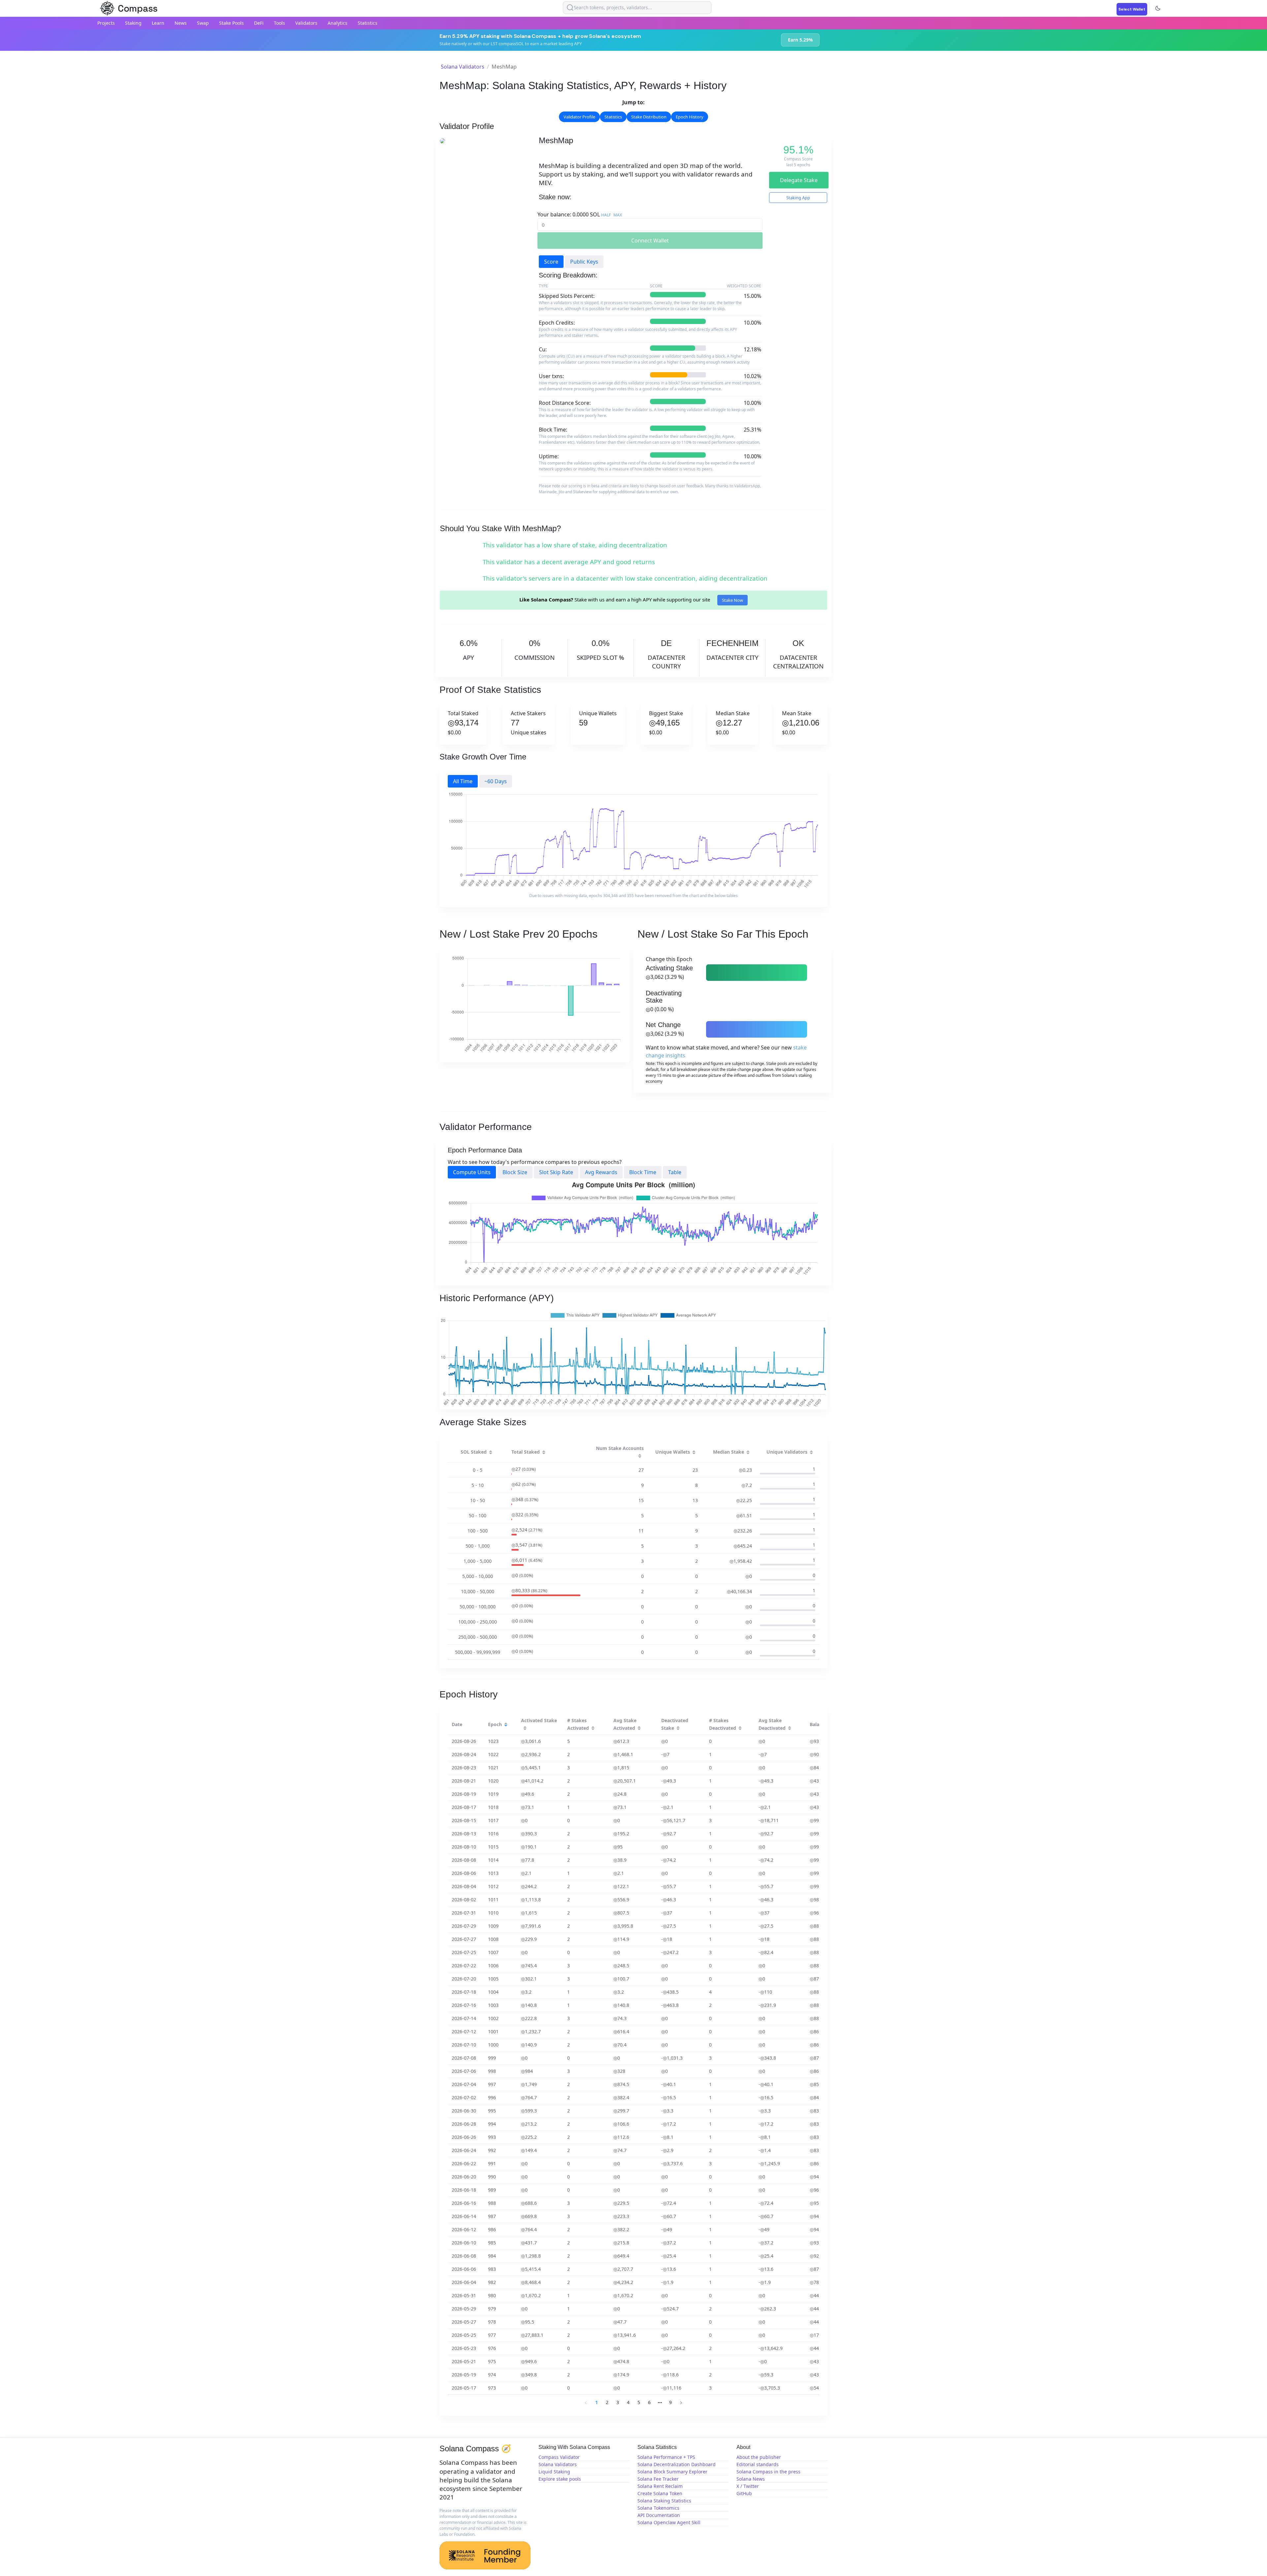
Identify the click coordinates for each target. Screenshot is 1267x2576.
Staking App (798, 198)
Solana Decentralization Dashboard (677, 2464)
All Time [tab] (463, 781)
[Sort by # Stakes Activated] (593, 1728)
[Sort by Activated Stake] (525, 1728)
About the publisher (759, 2457)
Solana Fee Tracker (658, 2479)
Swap (203, 23)
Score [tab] (551, 262)
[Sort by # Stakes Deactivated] (740, 1728)
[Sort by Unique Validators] (811, 1453)
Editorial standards (758, 2464)
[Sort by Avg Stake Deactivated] (790, 1728)
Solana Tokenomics (658, 2508)
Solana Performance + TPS (666, 2457)
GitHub (744, 2493)
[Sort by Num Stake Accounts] (640, 1456)
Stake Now (732, 600)
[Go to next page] (681, 2402)
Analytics (338, 23)
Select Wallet (1132, 9)
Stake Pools (231, 23)
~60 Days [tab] (496, 781)
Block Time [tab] (643, 1172)
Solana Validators (463, 67)
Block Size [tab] (515, 1172)
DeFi (259, 23)
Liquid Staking (554, 2472)
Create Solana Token (660, 2493)
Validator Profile (579, 117)
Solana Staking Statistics (664, 2501)
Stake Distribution (649, 117)
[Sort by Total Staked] (544, 1453)
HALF (606, 215)
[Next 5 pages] (660, 2402)
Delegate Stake (799, 180)
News (181, 23)
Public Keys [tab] (584, 262)
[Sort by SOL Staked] (491, 1453)
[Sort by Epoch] (506, 1725)
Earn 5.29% (800, 40)
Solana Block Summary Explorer (672, 2472)
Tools (279, 23)
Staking (133, 23)
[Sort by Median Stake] (748, 1453)
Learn (158, 23)
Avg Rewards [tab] (601, 1172)
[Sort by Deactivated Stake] (678, 1728)
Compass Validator (559, 2457)
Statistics (368, 23)
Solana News (751, 2479)
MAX (618, 215)
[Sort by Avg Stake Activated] (639, 1728)
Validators (306, 23)
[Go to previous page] (586, 2402)
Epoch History (690, 117)
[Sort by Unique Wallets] (694, 1453)
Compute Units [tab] (472, 1172)
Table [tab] (675, 1172)
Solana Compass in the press (768, 2472)
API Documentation (659, 2515)
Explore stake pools (560, 2479)
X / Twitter (748, 2486)
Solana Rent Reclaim (660, 2486)
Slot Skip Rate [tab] (556, 1172)
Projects (106, 23)
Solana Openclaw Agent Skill (669, 2522)
